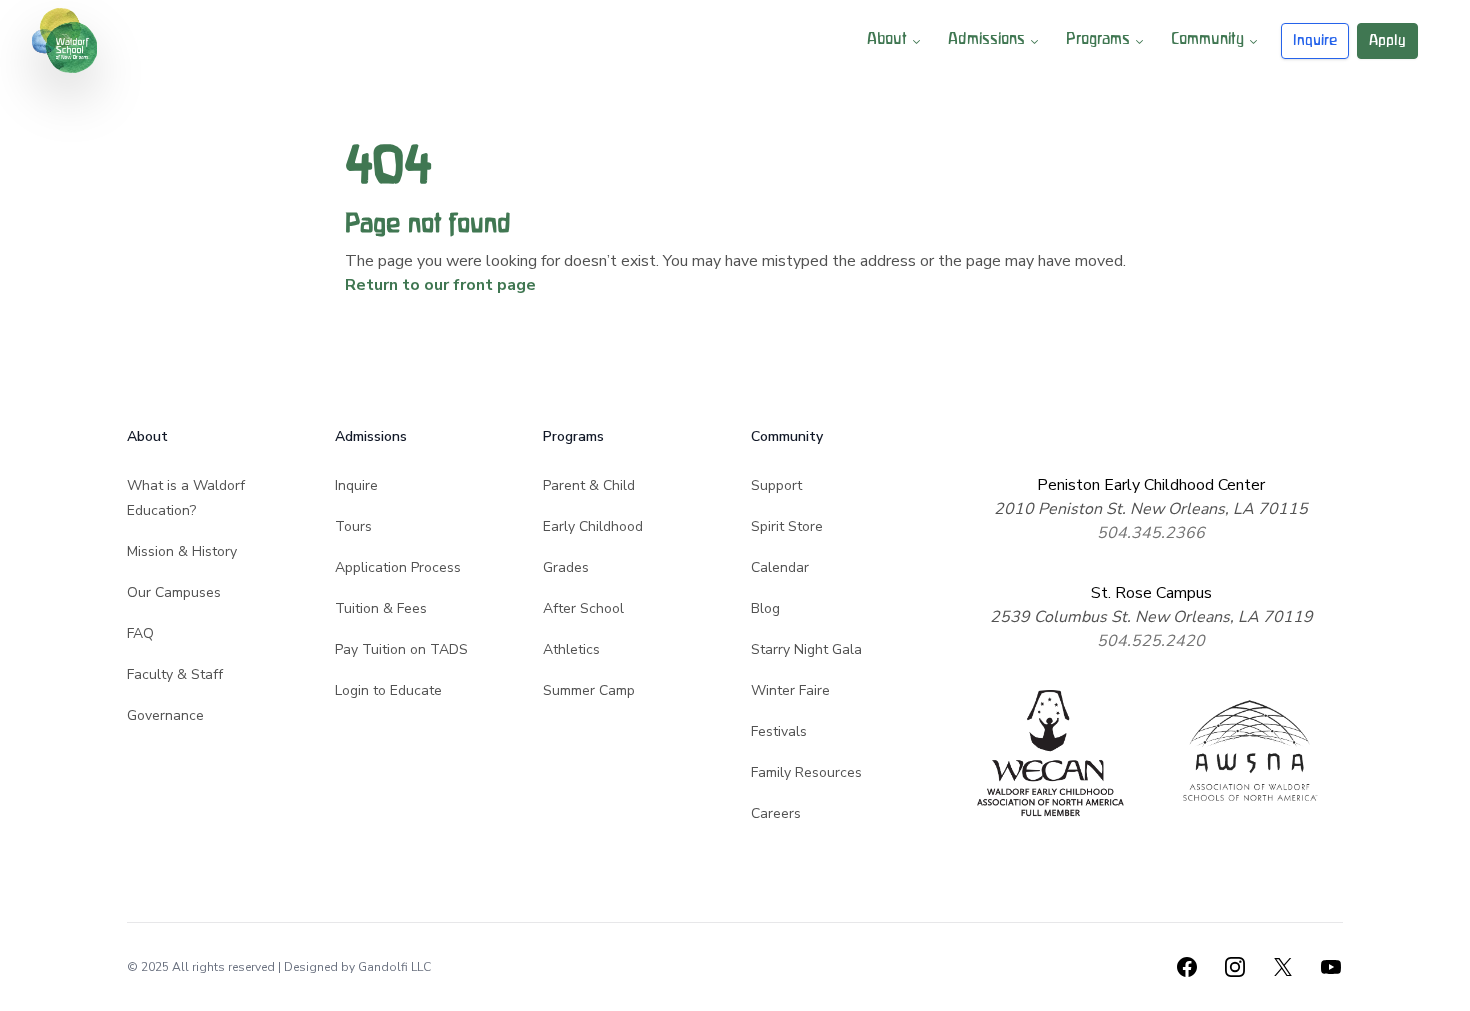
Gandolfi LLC (394, 967)
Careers (776, 813)
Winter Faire (790, 690)
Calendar (780, 567)
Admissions (986, 40)
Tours (353, 526)
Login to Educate (388, 690)
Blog (765, 608)
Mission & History (182, 551)
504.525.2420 (1151, 641)
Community (1207, 40)
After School (583, 608)
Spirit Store (787, 526)
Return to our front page (440, 285)
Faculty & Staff (175, 674)
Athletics (571, 649)
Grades (566, 567)
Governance (165, 715)
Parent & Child (589, 485)
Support (776, 485)
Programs (1098, 40)
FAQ (140, 633)
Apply (1387, 40)
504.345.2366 (1151, 533)
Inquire (1315, 40)
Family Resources (806, 772)
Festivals (779, 731)
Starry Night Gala (806, 649)
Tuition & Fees (381, 608)
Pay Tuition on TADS (401, 649)
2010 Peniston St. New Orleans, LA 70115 (1151, 509)
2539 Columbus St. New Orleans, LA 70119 (1151, 617)
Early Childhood (593, 526)
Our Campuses (174, 592)
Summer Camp (589, 690)
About (887, 40)
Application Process (398, 567)
